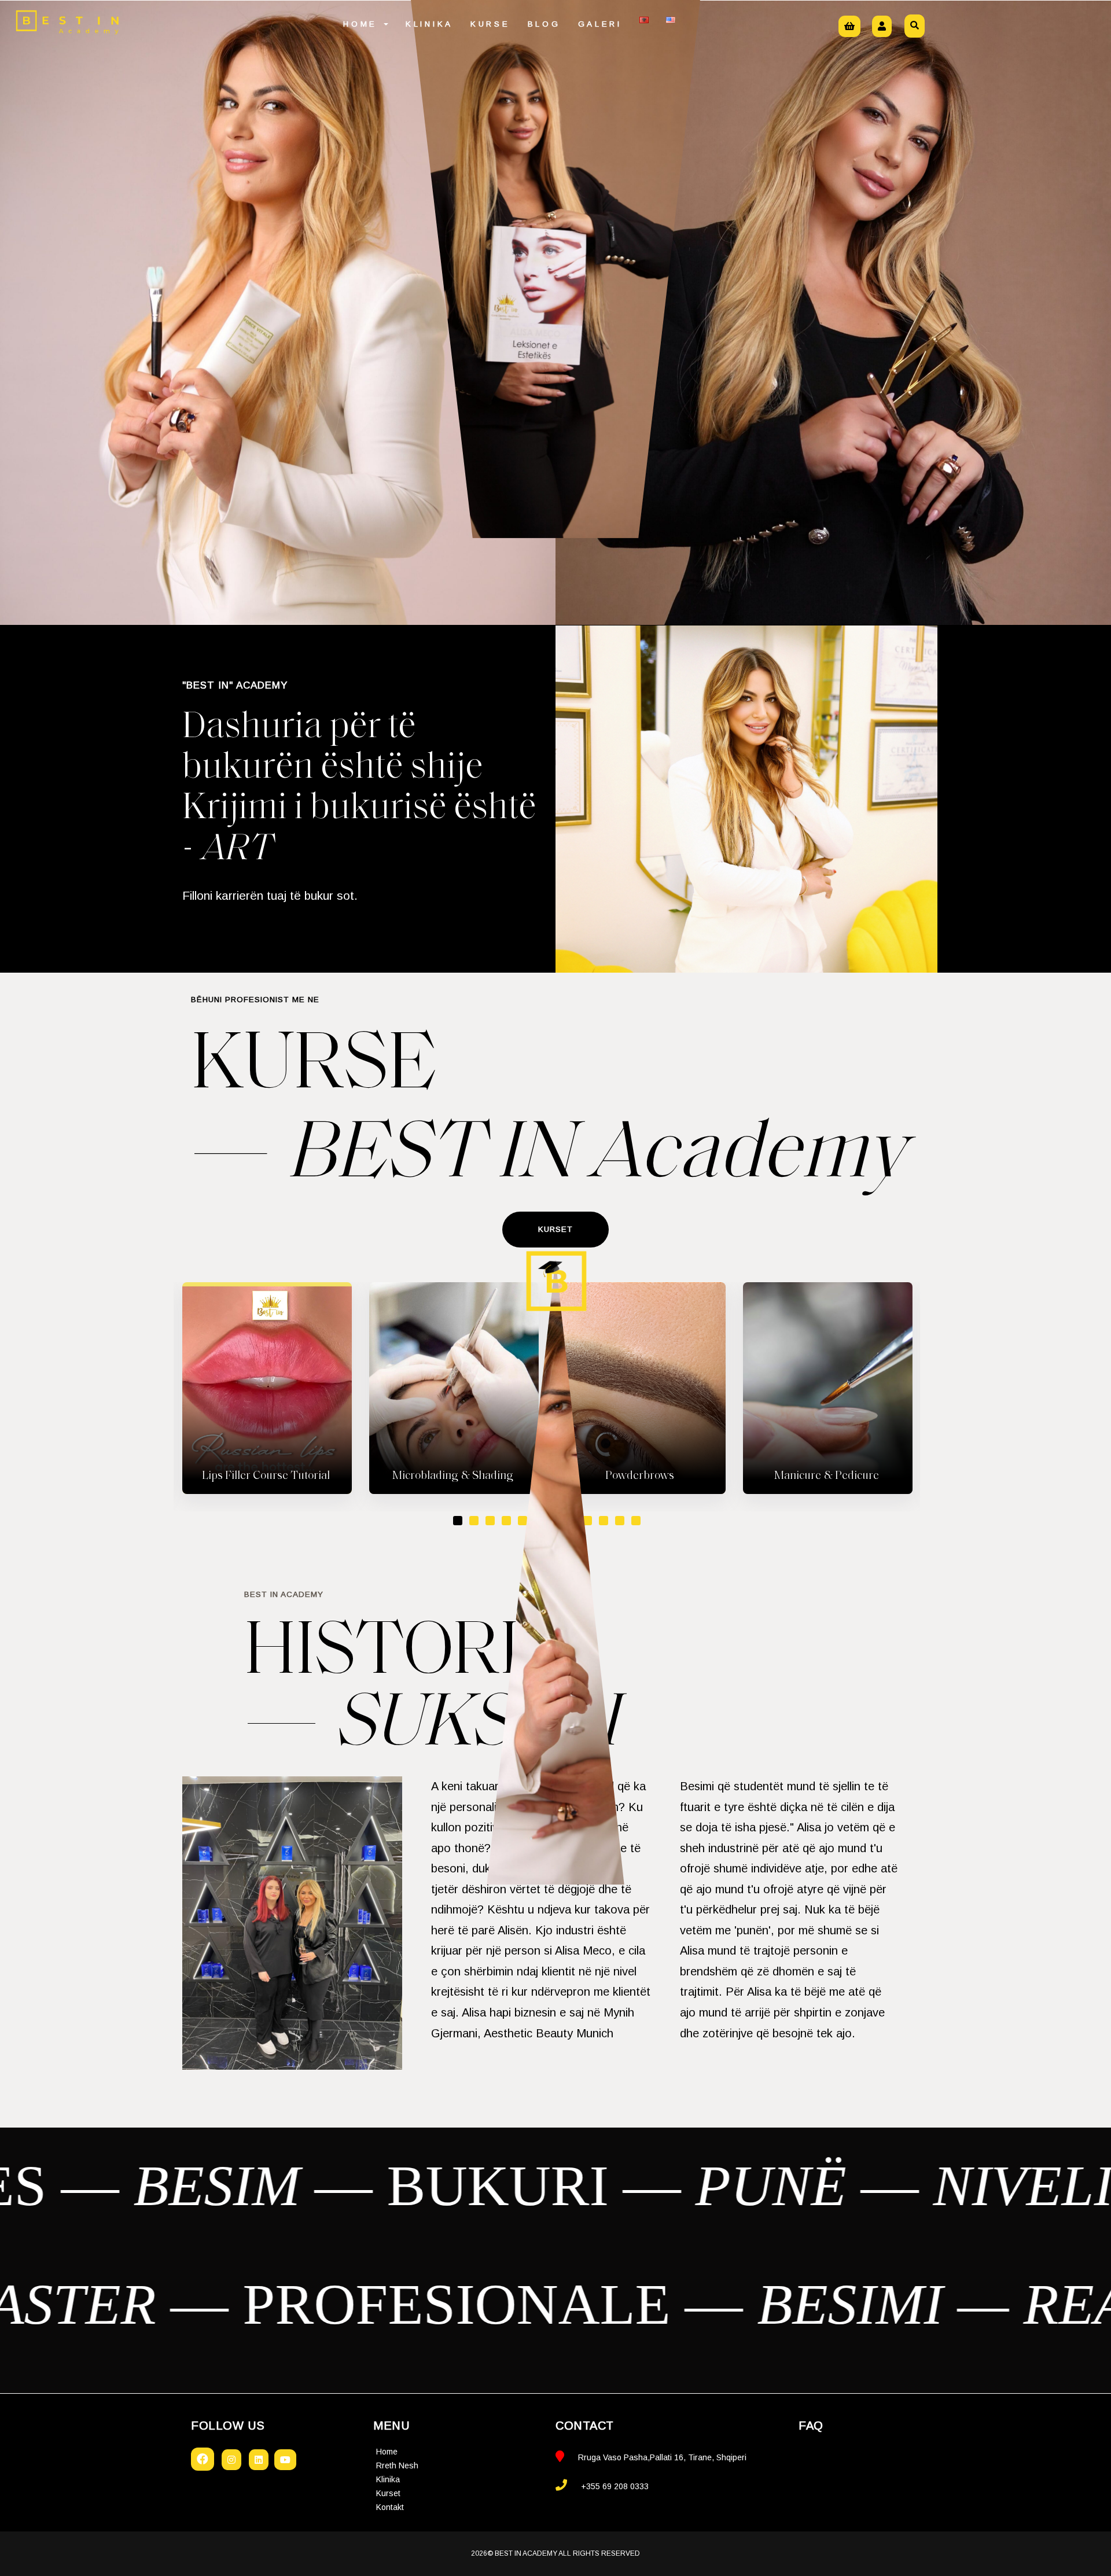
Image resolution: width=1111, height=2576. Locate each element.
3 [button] (490, 1521)
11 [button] (620, 1521)
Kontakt (390, 2507)
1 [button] (458, 1521)
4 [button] (506, 1521)
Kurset (388, 2493)
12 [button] (636, 1521)
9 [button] (587, 1521)
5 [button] (523, 1521)
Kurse (490, 24)
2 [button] (474, 1521)
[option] (267, 1388)
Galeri (600, 24)
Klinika (429, 24)
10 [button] (604, 1521)
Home (363, 24)
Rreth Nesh (397, 2465)
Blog (544, 24)
